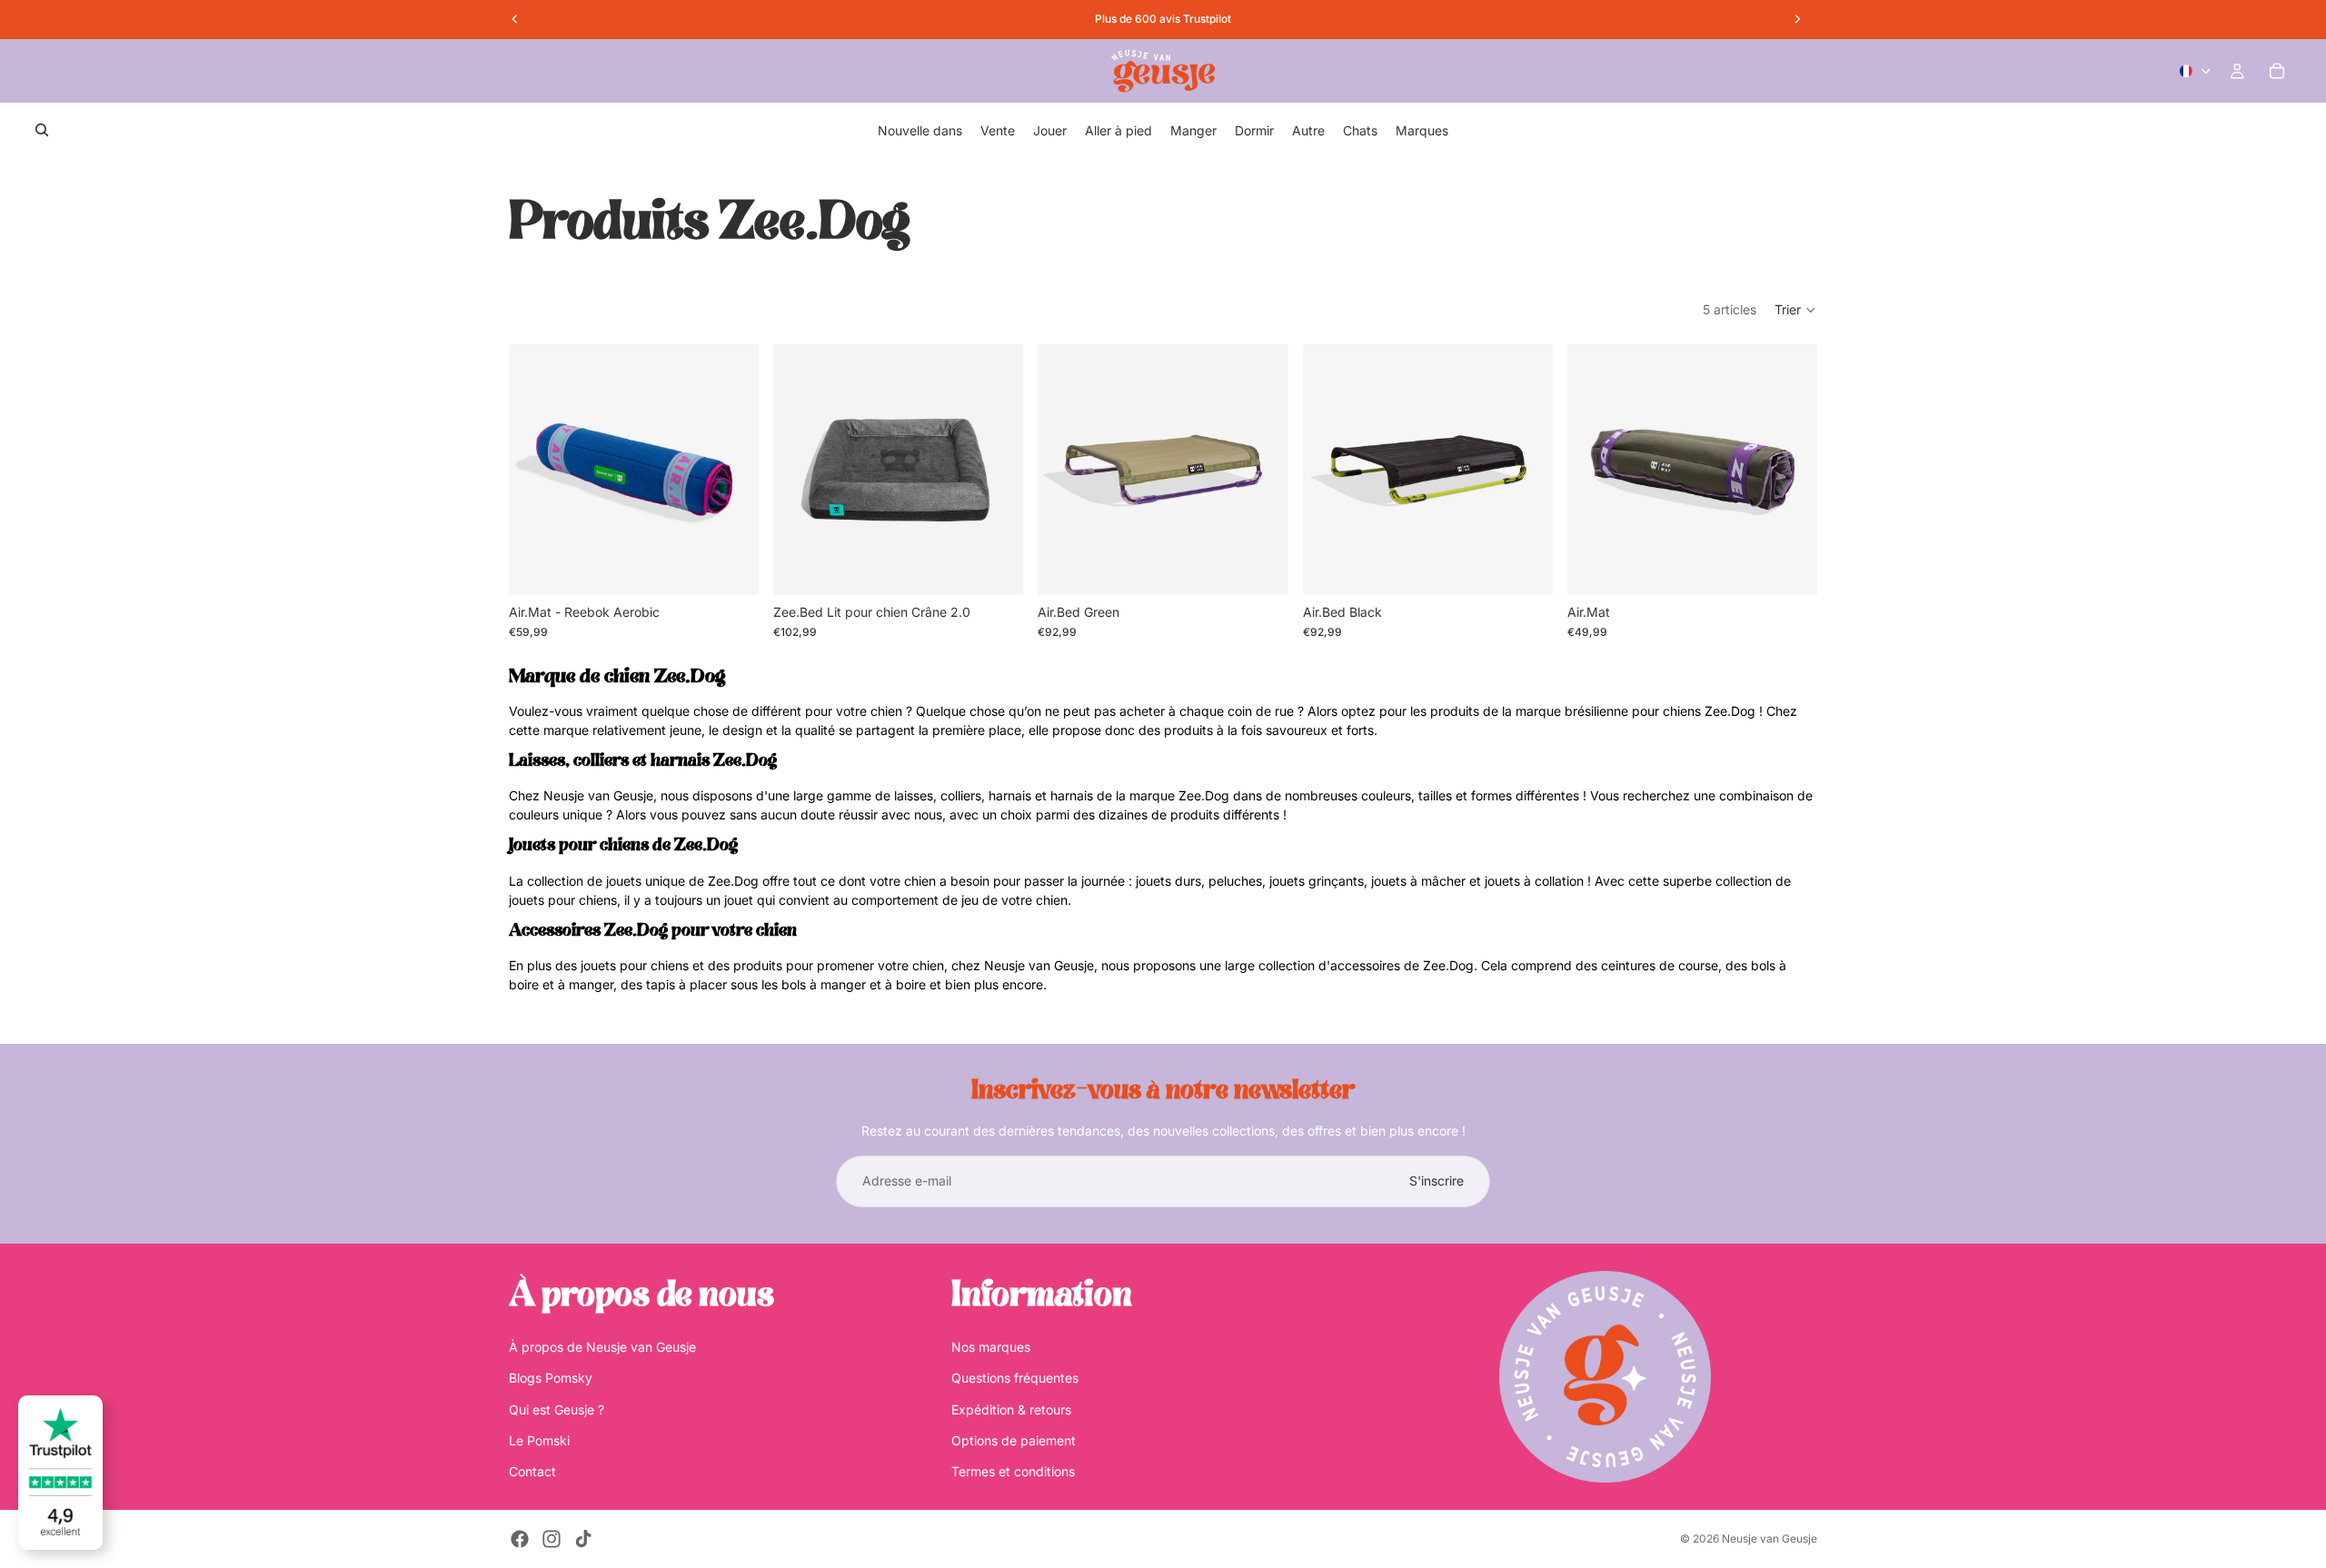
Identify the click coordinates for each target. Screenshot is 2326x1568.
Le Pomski (539, 1440)
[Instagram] (552, 1539)
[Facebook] (520, 1539)
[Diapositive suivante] (731, 470)
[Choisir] (731, 567)
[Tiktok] (583, 1539)
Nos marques (991, 1346)
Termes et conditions (1013, 1471)
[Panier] (2277, 71)
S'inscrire (1436, 1181)
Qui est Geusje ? (557, 1409)
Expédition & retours (1011, 1409)
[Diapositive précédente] (536, 470)
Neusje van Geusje (1769, 1538)
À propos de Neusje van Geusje (602, 1346)
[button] (1796, 310)
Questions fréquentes (1015, 1378)
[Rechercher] (42, 130)
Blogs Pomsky (551, 1378)
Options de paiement (1014, 1440)
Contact (532, 1471)
